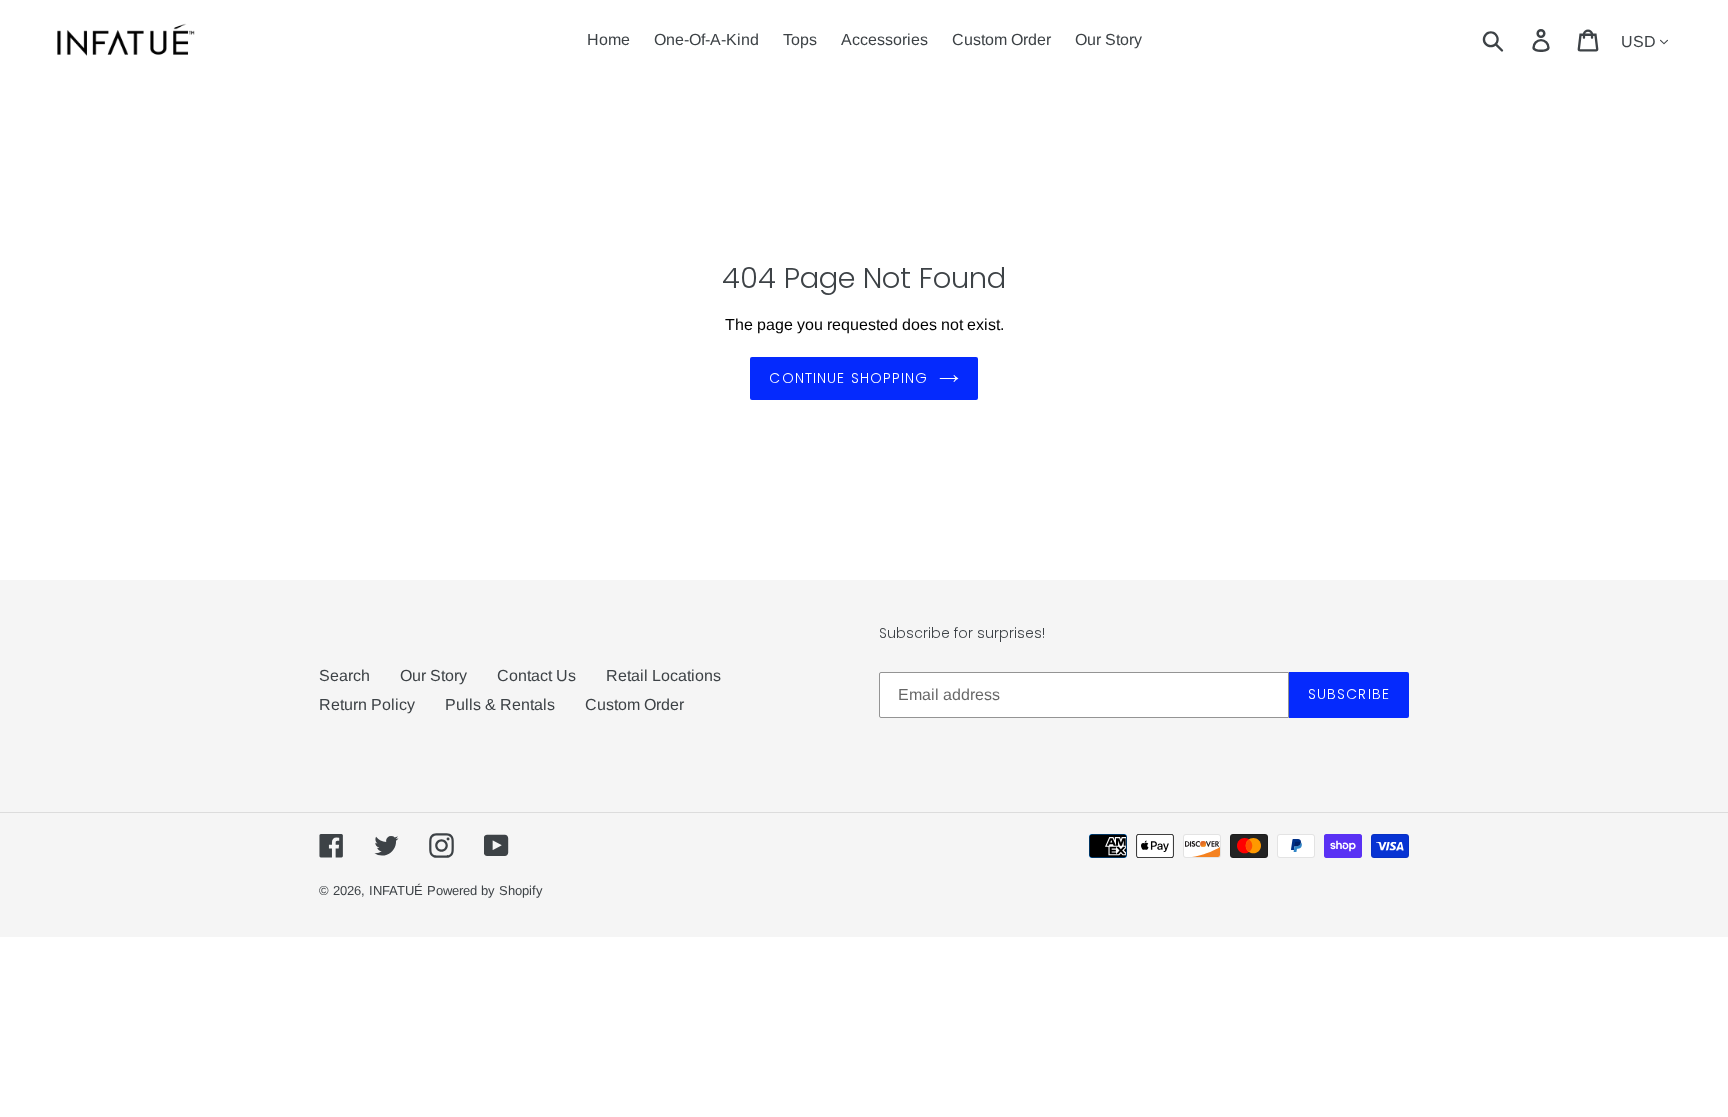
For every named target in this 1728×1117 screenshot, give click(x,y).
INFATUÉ (396, 890)
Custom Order (634, 704)
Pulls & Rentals (500, 704)
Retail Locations (663, 675)
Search (344, 675)
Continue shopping (848, 378)
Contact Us (536, 675)
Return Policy (367, 704)
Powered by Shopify (485, 890)
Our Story (433, 675)
